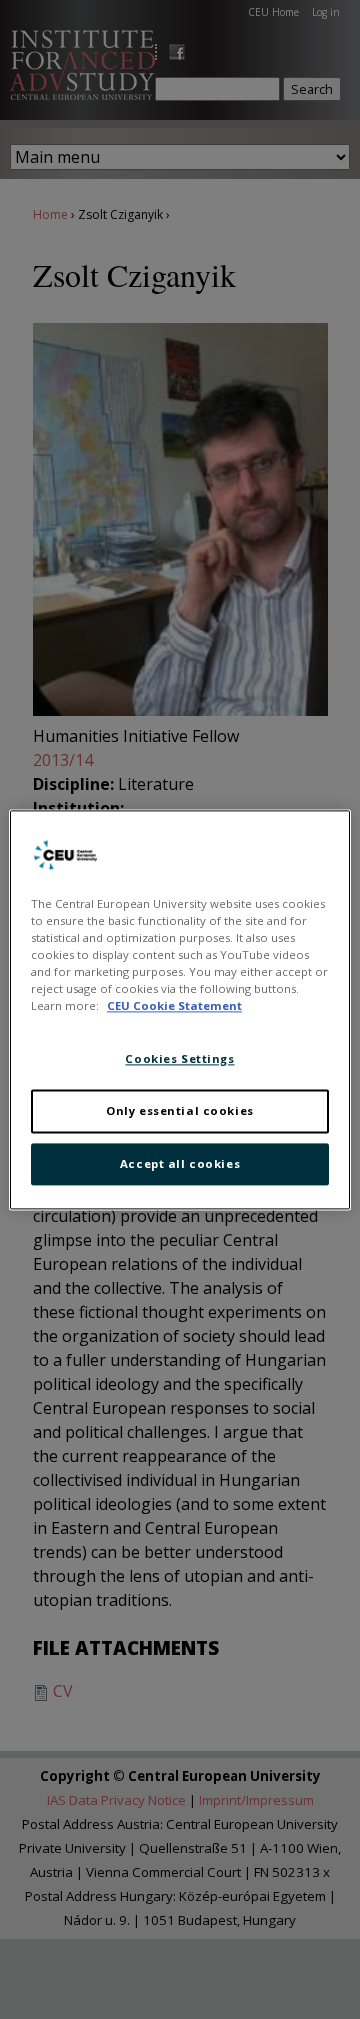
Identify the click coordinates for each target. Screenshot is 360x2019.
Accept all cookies (180, 1163)
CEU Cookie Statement (174, 1005)
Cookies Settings (179, 1058)
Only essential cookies (180, 1110)
